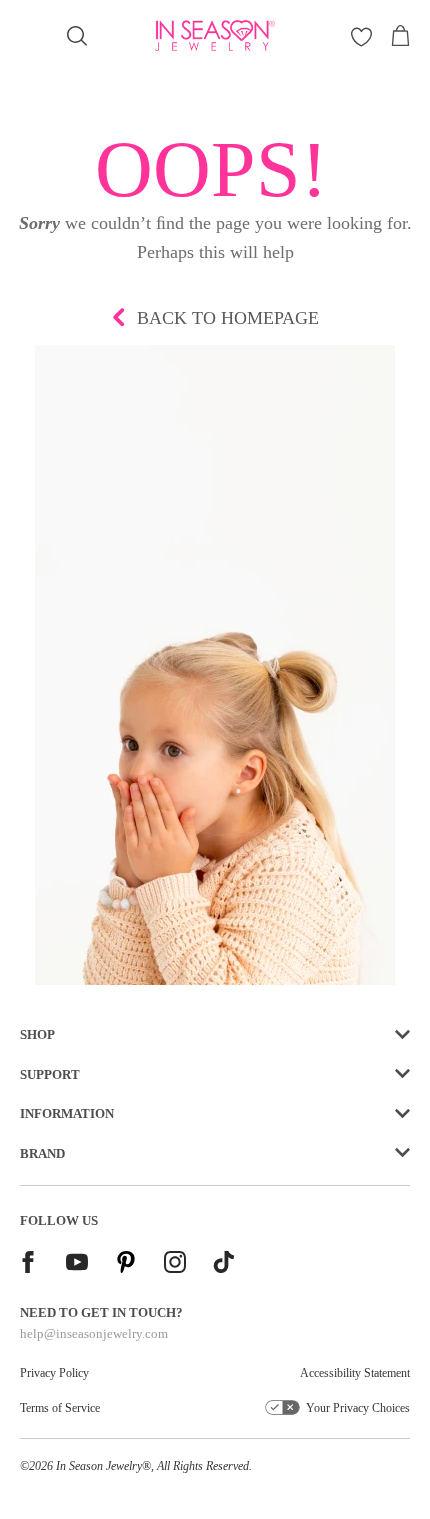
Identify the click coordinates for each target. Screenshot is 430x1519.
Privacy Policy (54, 1373)
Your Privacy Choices (358, 1408)
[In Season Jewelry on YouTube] (77, 1264)
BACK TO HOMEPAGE (228, 318)
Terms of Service (60, 1408)
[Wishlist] (361, 36)
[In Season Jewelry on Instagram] (175, 1264)
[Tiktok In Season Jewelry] (224, 1264)
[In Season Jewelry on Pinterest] (126, 1264)
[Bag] (400, 36)
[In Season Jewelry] (215, 35)
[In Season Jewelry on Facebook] (28, 1264)
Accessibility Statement (355, 1373)
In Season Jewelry (99, 1466)
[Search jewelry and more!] (77, 36)
